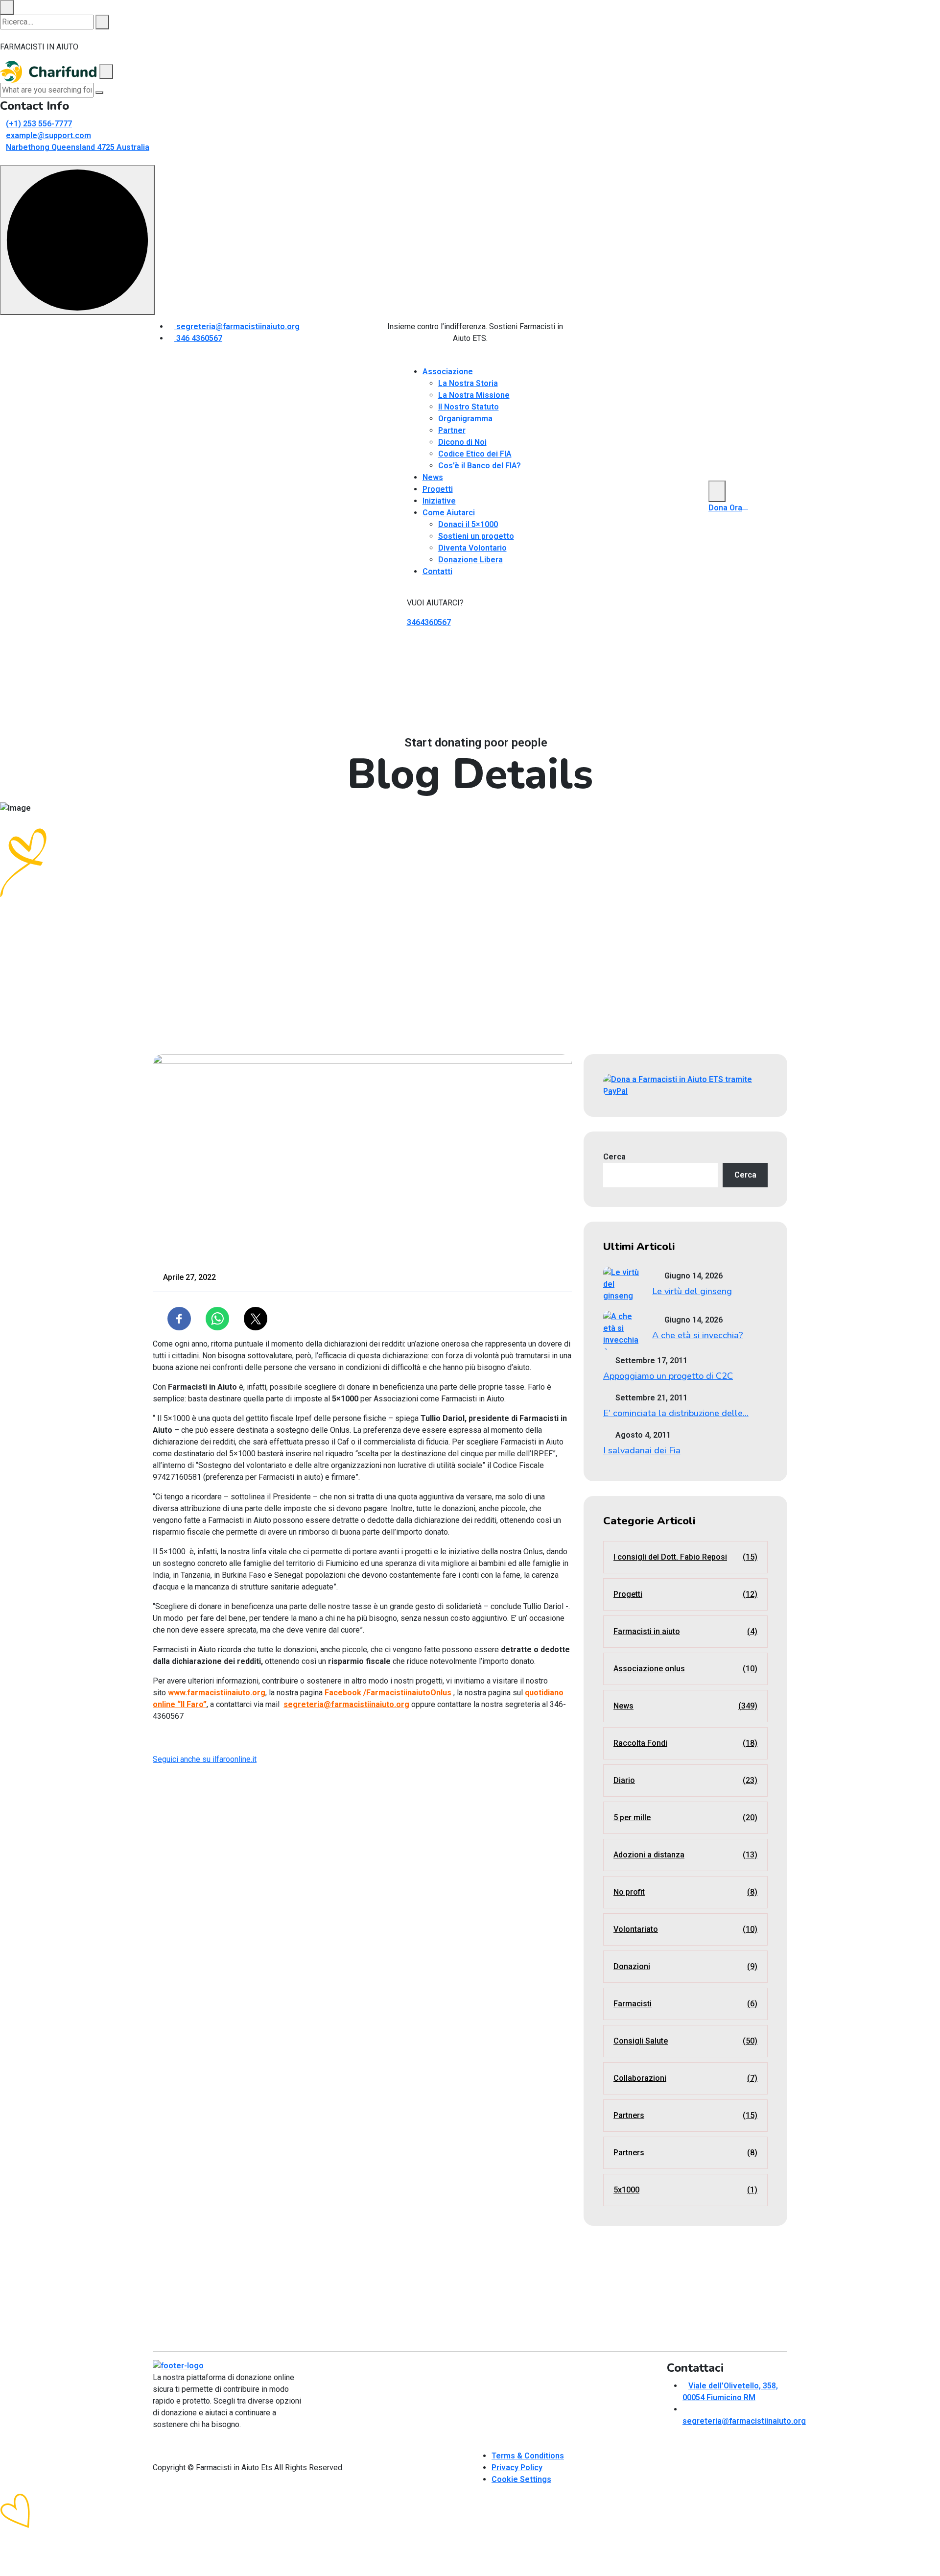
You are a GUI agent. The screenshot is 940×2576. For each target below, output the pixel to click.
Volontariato (685, 1929)
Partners (685, 2115)
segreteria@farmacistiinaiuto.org (237, 326)
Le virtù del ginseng (692, 1291)
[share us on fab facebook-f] (156, 2444)
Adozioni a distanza (685, 1855)
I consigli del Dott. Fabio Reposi (685, 1557)
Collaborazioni (685, 2078)
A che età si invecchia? (698, 1335)
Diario (685, 1780)
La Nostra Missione (474, 395)
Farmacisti (685, 2004)
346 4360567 (198, 338)
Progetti (438, 489)
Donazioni (685, 1966)
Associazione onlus (685, 1669)
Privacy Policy (517, 2468)
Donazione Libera (470, 560)
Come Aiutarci (449, 513)
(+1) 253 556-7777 (39, 124)
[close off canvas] (106, 72)
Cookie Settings (521, 2479)
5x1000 (685, 2190)
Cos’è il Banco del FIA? (480, 466)
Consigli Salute (685, 2041)
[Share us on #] (587, 336)
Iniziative (439, 501)
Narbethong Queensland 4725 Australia (78, 147)
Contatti (437, 571)
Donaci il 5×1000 (468, 524)
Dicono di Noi (462, 442)
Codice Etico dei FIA (475, 454)
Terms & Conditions (528, 2456)
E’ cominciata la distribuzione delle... (676, 1413)
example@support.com (48, 135)
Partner (452, 430)
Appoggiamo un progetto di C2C (668, 1376)
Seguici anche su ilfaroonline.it (205, 1759)
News (433, 477)
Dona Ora (725, 508)
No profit (685, 1892)
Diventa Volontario (472, 548)
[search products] (102, 22)
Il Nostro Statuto (469, 407)
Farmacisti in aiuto (685, 1631)
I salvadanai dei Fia (642, 1450)
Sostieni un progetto (476, 536)
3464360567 (429, 622)
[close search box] (7, 7)
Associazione (448, 372)
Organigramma (465, 419)
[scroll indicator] (77, 240)
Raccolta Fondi (685, 1743)
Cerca (614, 1157)
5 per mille (685, 1818)
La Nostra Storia (468, 383)
